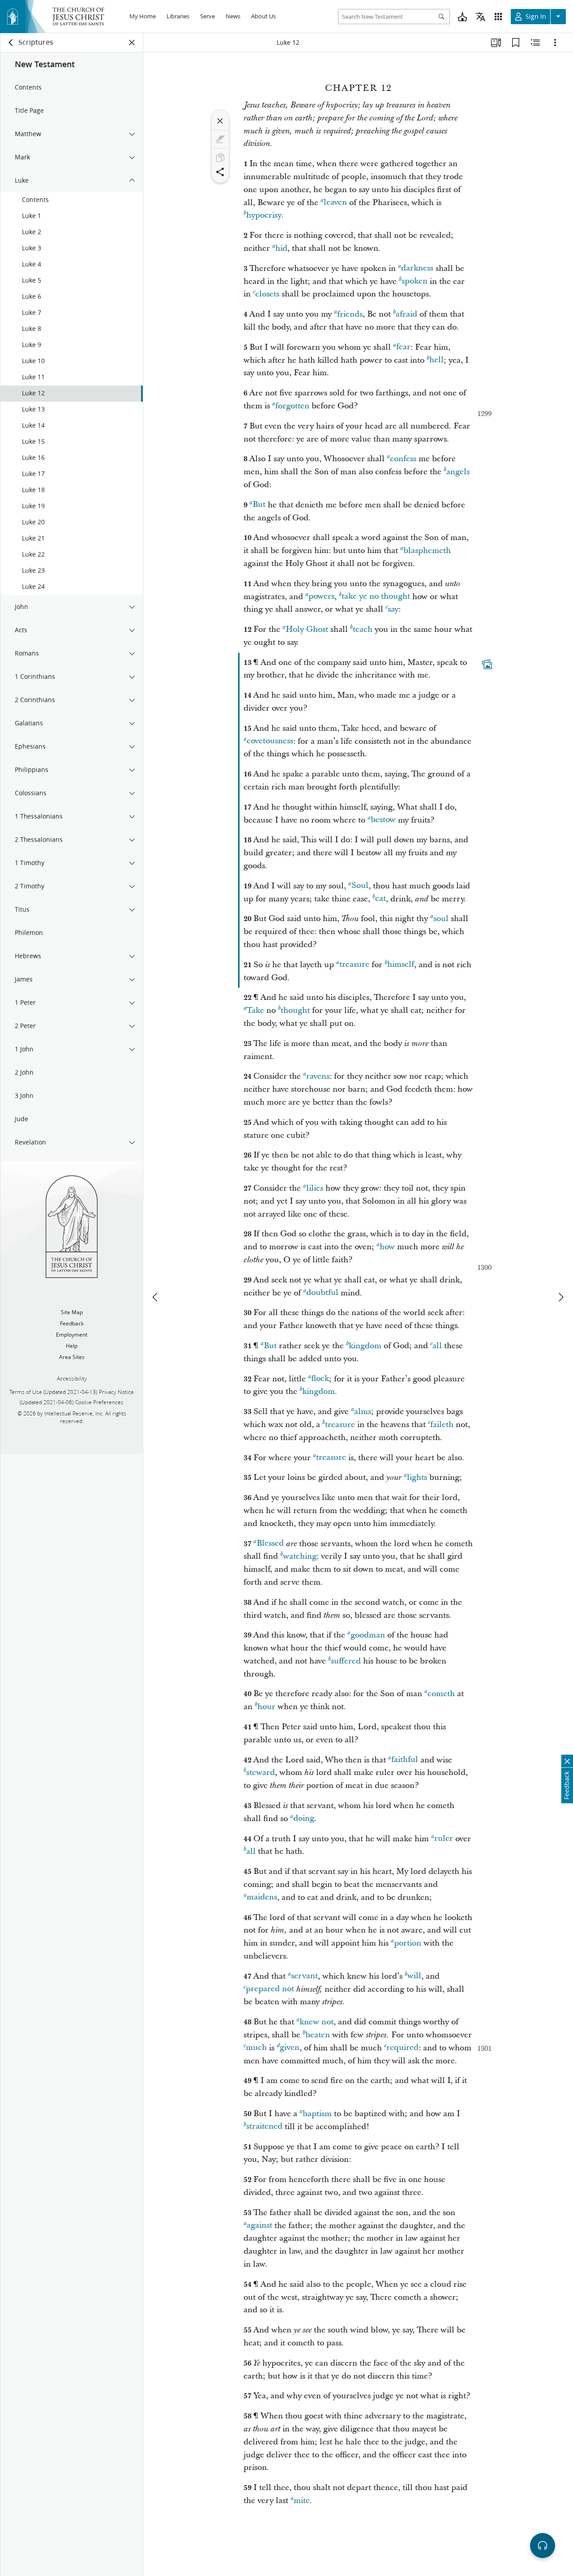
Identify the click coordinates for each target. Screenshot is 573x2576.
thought (295, 1010)
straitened (264, 2127)
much (256, 2048)
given (290, 2048)
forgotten (292, 406)
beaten (318, 2035)
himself (401, 965)
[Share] (220, 172)
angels (458, 472)
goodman (368, 1635)
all (437, 1346)
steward (261, 1772)
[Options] (555, 43)
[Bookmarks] (516, 43)
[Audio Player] (543, 2546)
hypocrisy (264, 215)
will (414, 1976)
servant (304, 1976)
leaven (335, 203)
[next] (560, 1297)
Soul (360, 886)
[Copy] (220, 158)
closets (267, 294)
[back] (11, 43)
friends (350, 314)
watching (300, 1556)
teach (363, 629)
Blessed (270, 1544)
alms (363, 1412)
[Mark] (220, 139)
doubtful (322, 1293)
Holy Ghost (307, 629)
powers (321, 597)
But (259, 505)
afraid (406, 314)
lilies (315, 1188)
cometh (441, 1694)
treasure (354, 965)
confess (403, 459)
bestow (383, 820)
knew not (316, 2022)
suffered (346, 1661)
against (259, 2226)
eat (381, 899)
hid (281, 248)
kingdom (365, 1346)
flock (320, 1379)
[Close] (220, 121)
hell (436, 360)
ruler (444, 1839)
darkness (417, 268)
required (402, 2048)
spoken (415, 281)
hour (266, 1707)
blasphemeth (427, 551)
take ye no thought (376, 597)
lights (417, 1477)
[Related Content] (535, 43)
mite (302, 2501)
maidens (262, 1897)
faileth (442, 1425)
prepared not (270, 1989)
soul (441, 919)
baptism (317, 2114)
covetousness (270, 741)
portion (408, 1943)
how (387, 1247)
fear (403, 347)
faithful (405, 1760)
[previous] (156, 1297)
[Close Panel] (132, 43)
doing (304, 1819)
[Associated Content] (487, 664)
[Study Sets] (496, 43)
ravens (318, 1076)
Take (255, 1010)
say (393, 609)
